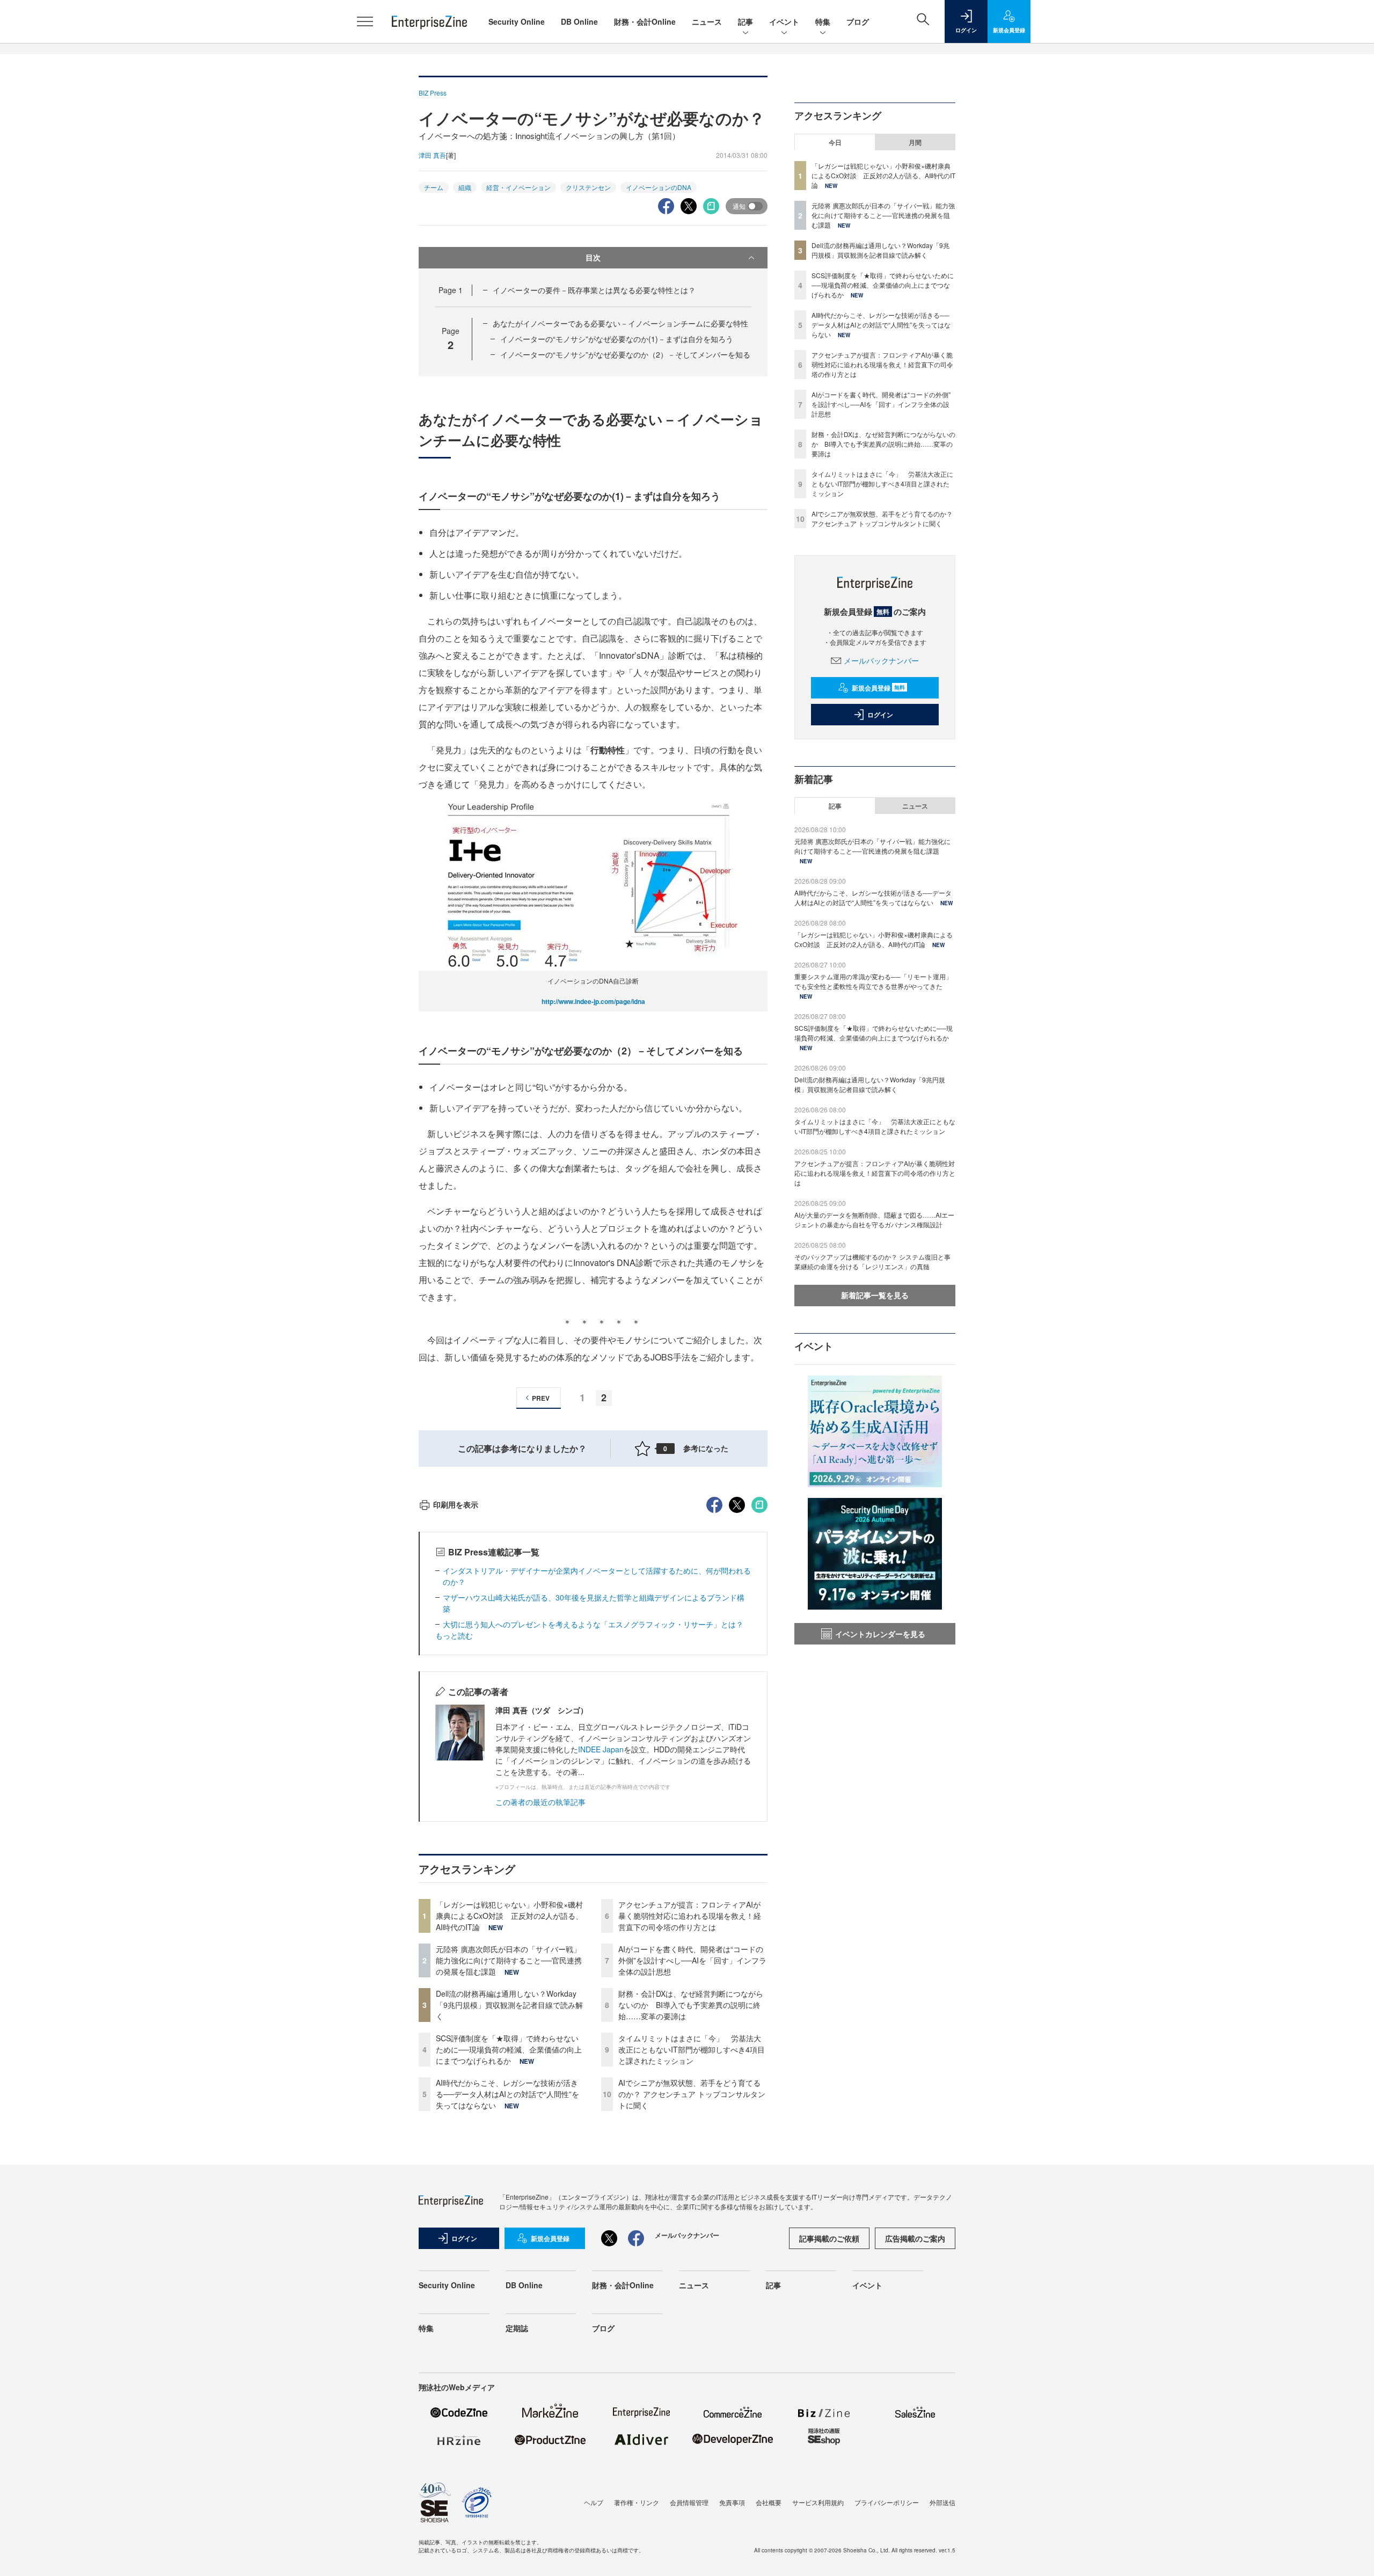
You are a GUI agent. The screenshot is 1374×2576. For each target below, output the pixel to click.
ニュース (707, 21)
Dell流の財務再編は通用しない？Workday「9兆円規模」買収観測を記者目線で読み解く (509, 2005)
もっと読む (454, 1635)
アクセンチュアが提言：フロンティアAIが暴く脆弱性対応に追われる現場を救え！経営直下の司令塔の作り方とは (690, 1916)
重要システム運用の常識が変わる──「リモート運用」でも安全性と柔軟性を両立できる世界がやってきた (873, 981)
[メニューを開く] (365, 21)
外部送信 (942, 2502)
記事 (746, 21)
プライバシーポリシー (887, 2502)
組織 (465, 187)
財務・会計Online (645, 21)
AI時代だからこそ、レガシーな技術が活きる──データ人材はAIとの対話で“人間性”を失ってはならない (507, 2094)
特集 (823, 21)
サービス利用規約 (818, 2502)
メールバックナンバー (881, 660)
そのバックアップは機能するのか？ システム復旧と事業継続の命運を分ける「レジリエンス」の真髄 (872, 1261)
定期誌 (517, 2328)
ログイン (880, 715)
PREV (541, 1398)
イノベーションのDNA (659, 187)
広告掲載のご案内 (915, 2238)
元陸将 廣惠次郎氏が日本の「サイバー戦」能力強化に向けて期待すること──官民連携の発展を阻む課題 (509, 1960)
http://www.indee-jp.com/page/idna (593, 1001)
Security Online (517, 21)
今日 (835, 142)
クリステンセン (588, 187)
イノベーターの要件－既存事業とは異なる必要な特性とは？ (594, 290)
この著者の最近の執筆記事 (540, 1802)
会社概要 (769, 2502)
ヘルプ (594, 2502)
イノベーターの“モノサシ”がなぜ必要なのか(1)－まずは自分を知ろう (617, 339)
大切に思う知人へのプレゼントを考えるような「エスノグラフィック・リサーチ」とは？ (597, 1624)
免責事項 (732, 2502)
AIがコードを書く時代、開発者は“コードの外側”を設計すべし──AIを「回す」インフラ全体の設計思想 (692, 1960)
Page (451, 290)
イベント (784, 21)
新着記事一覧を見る (875, 1295)
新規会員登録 (878, 688)
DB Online (579, 21)
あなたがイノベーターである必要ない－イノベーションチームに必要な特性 (620, 323)
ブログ (858, 21)
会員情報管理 (689, 2502)
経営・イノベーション (518, 187)
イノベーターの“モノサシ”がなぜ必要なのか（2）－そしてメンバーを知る (625, 354)
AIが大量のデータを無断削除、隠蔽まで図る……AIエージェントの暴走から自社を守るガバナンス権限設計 (874, 1220)
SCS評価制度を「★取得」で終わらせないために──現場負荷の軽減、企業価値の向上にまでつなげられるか (509, 2049)
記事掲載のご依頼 (829, 2238)
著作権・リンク (637, 2502)
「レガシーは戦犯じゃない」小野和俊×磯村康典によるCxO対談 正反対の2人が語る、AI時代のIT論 (509, 1916)
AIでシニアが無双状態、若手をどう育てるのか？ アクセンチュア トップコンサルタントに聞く (692, 2094)
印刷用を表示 (456, 1504)
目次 (593, 257)
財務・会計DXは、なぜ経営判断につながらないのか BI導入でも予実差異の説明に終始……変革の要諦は (691, 2005)
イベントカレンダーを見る (880, 1634)
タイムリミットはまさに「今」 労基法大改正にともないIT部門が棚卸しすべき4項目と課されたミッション (692, 2049)
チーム (434, 187)
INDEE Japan (601, 1749)
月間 (915, 142)
